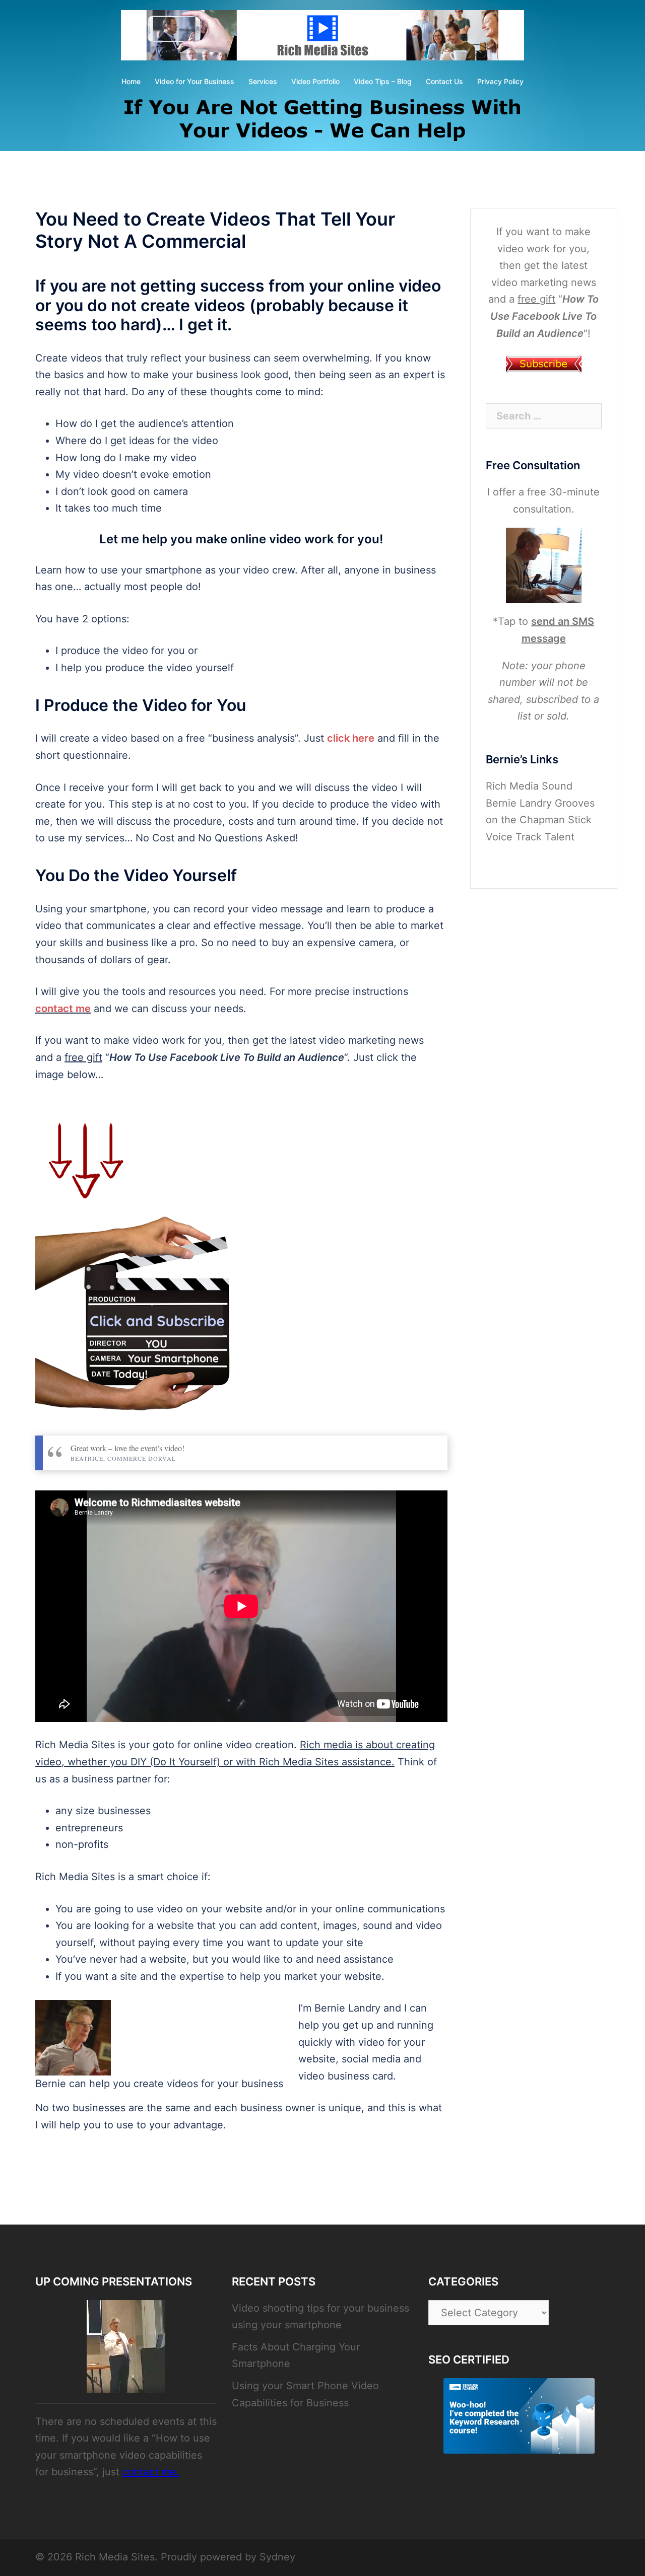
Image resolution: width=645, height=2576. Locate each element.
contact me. (151, 2472)
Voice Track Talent (530, 837)
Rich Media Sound (529, 786)
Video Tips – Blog (383, 81)
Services (263, 81)
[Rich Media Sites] (322, 38)
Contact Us (444, 81)
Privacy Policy (500, 81)
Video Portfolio (315, 81)
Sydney (277, 2557)
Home (131, 81)
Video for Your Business (195, 81)
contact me (63, 1009)
